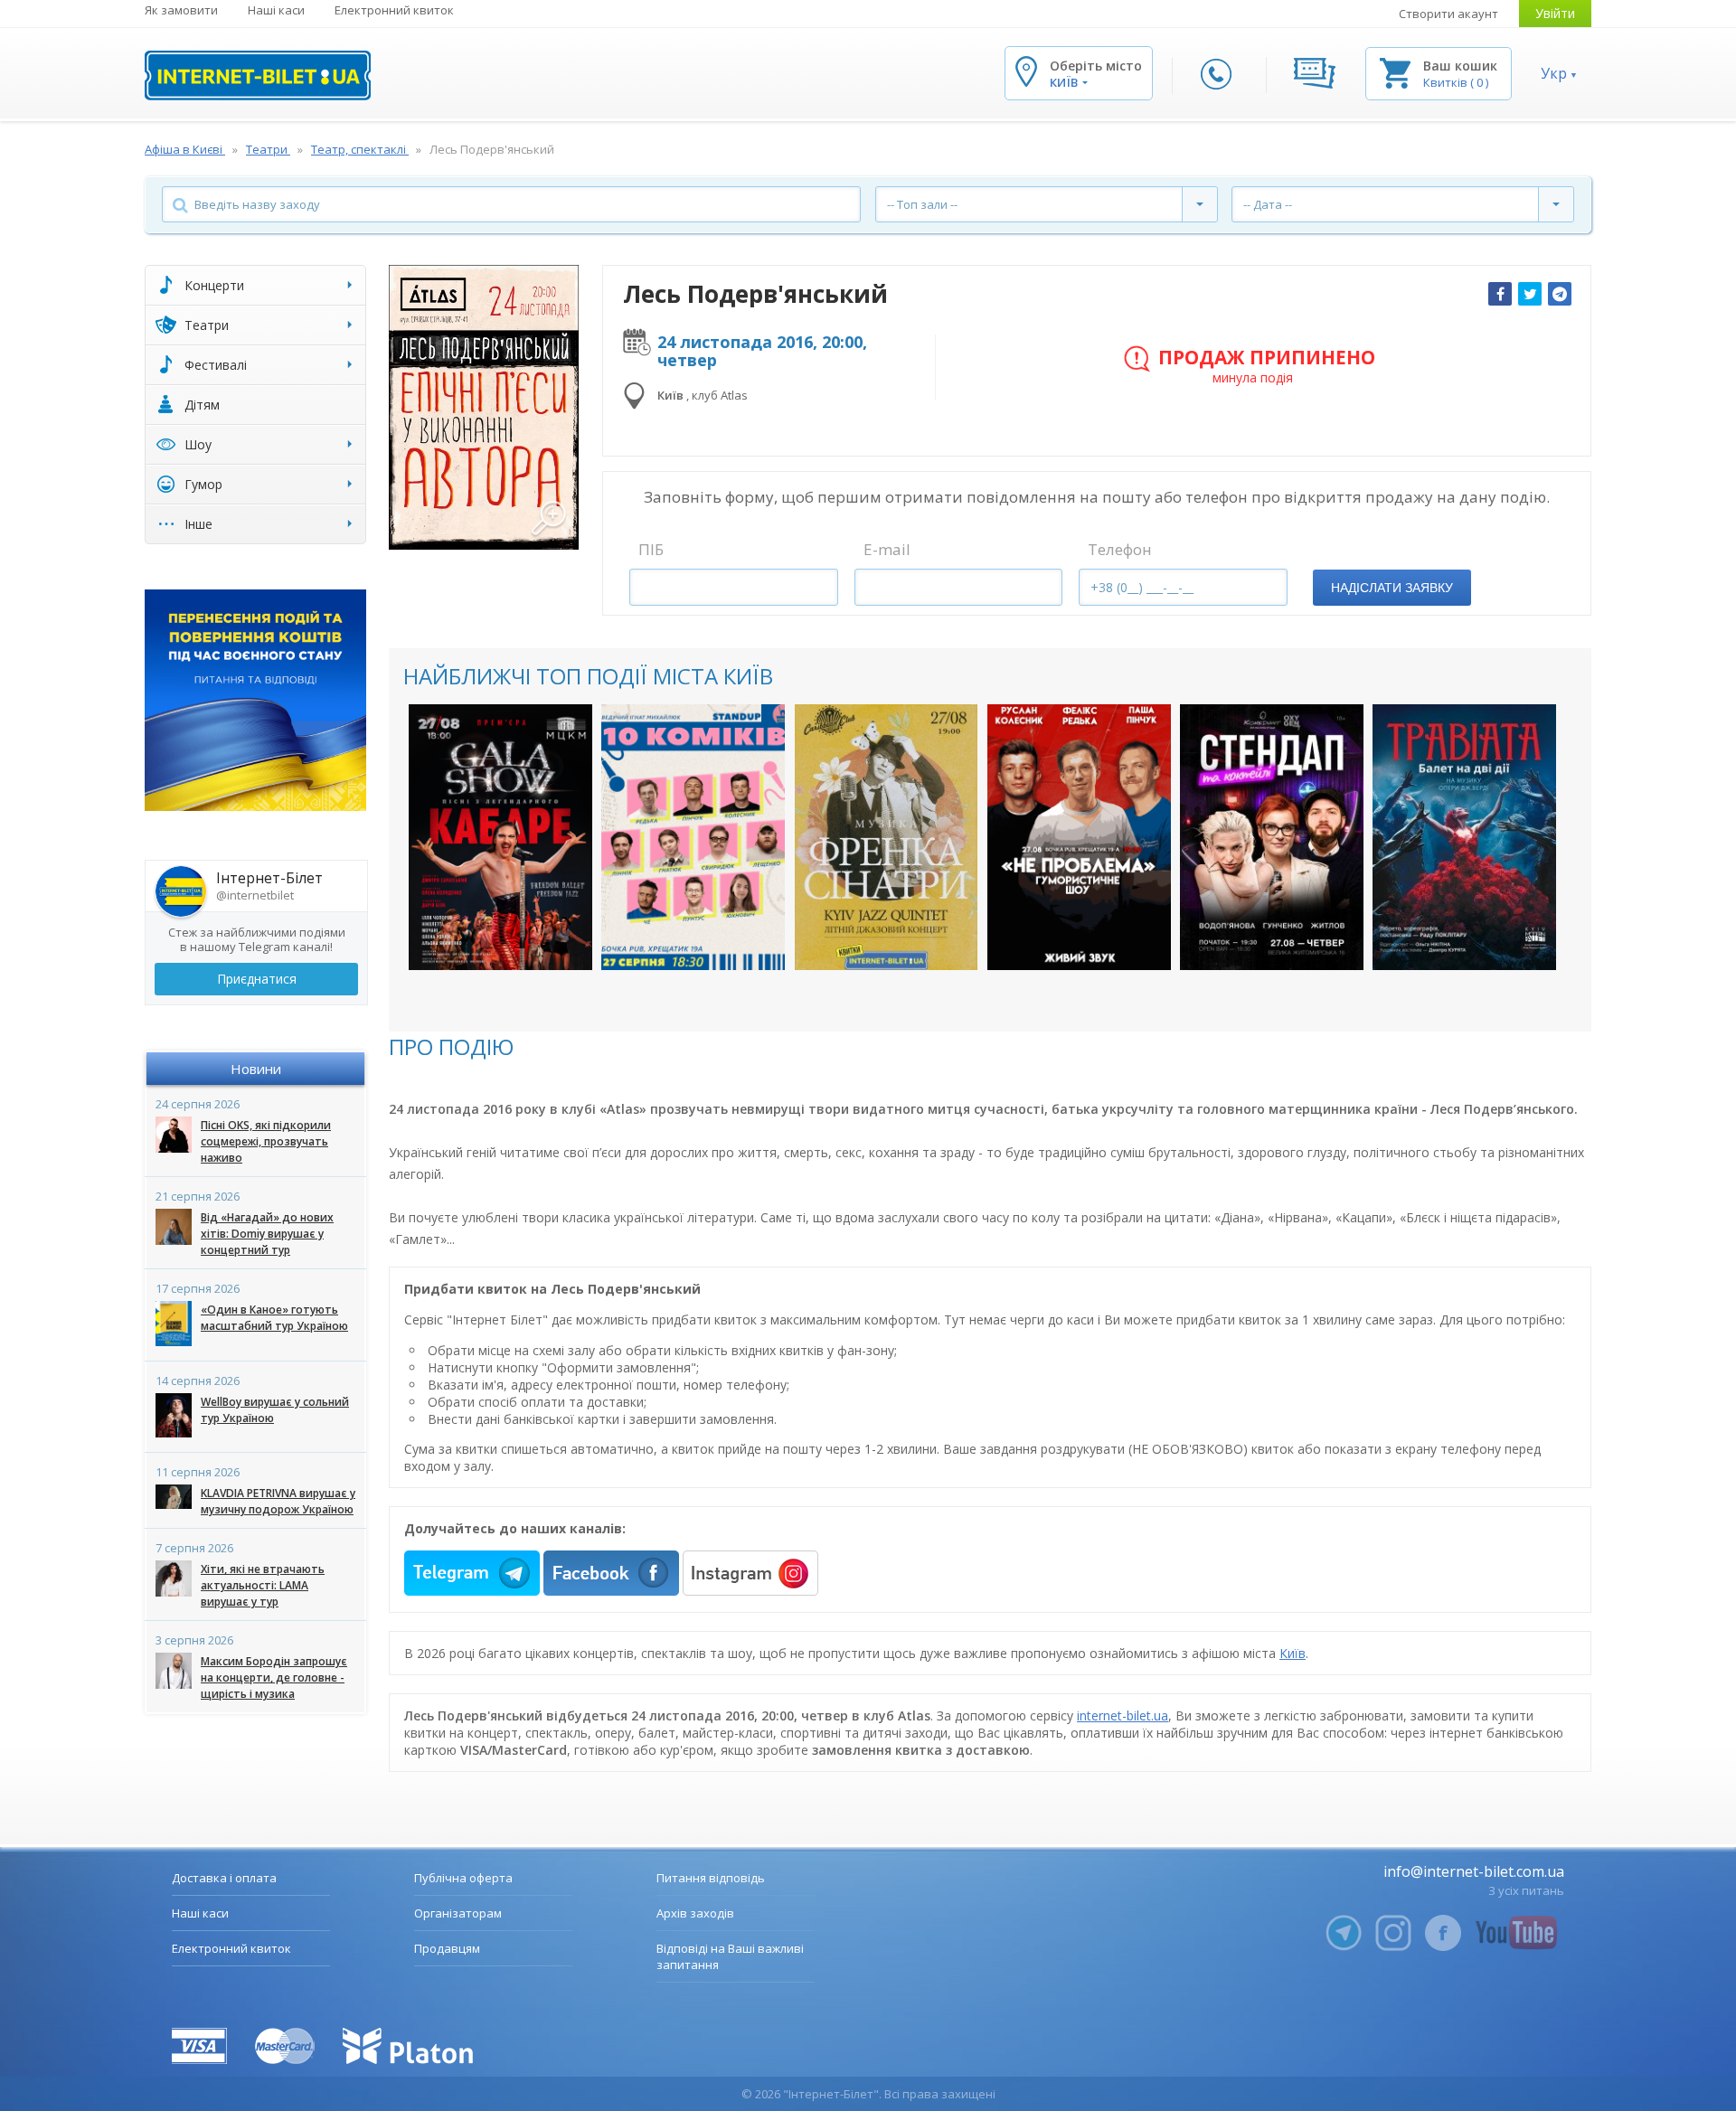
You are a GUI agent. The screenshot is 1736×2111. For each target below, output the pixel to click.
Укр (1554, 73)
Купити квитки (489, 938)
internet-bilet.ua (1123, 1715)
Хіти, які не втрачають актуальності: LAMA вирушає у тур (263, 1585)
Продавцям (447, 1948)
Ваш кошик (1460, 66)
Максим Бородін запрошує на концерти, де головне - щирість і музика (274, 1677)
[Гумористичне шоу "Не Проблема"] (1079, 837)
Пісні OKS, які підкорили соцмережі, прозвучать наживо (266, 1141)
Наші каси (276, 10)
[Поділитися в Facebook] (1500, 294)
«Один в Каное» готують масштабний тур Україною (274, 1318)
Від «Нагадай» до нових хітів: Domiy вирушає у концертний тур (267, 1234)
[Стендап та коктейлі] (1272, 837)
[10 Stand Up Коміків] (693, 837)
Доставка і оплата (224, 1878)
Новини (256, 1069)
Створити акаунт (1448, 14)
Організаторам (458, 1913)
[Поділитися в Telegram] (1560, 294)
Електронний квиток (394, 10)
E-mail (887, 549)
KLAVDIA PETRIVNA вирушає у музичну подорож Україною (278, 1501)
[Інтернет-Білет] (258, 75)
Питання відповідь (711, 1878)
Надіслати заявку (1392, 588)
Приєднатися (257, 979)
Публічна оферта (463, 1878)
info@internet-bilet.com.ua (1474, 1871)
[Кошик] (1395, 72)
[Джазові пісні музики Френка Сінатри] (887, 837)
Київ (1293, 1653)
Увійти (1555, 13)
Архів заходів (695, 1913)
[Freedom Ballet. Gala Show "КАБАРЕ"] (500, 837)
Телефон (1120, 549)
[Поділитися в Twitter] (1530, 294)
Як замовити (181, 10)
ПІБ (651, 549)
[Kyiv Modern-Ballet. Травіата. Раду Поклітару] (1464, 837)
